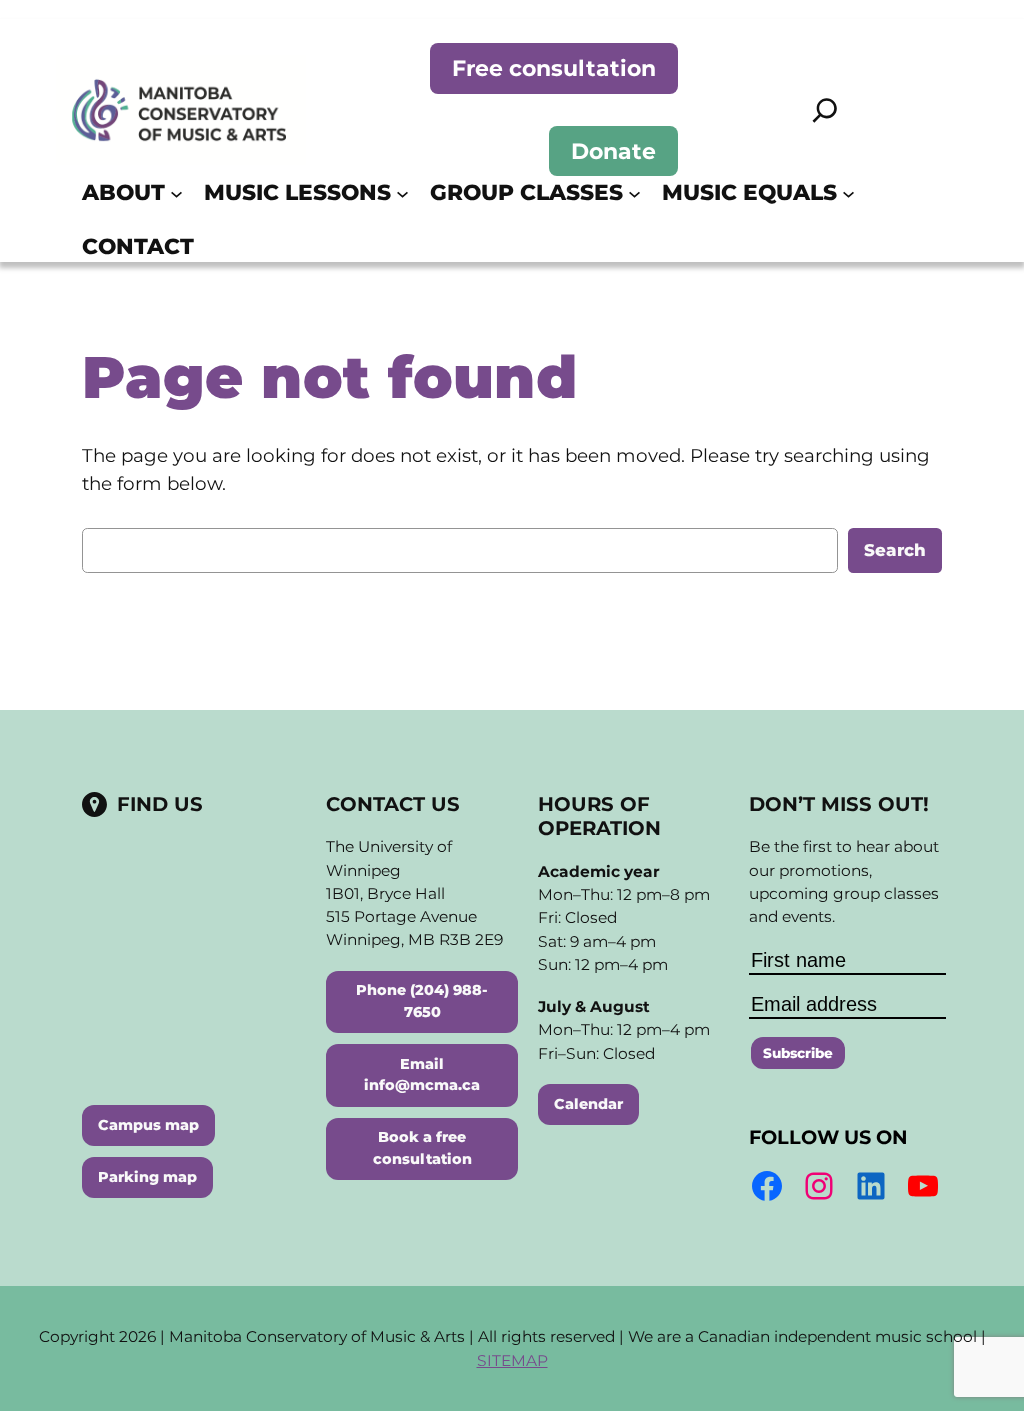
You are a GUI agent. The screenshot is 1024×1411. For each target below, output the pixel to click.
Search (895, 550)
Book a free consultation (422, 1148)
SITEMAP (512, 1360)
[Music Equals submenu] (848, 192)
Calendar (588, 1104)
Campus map (148, 1125)
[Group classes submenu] (634, 192)
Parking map (147, 1177)
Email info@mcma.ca (422, 1075)
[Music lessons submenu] (402, 192)
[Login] (933, 219)
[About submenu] (176, 192)
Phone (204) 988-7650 (422, 1001)
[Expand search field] (825, 110)
